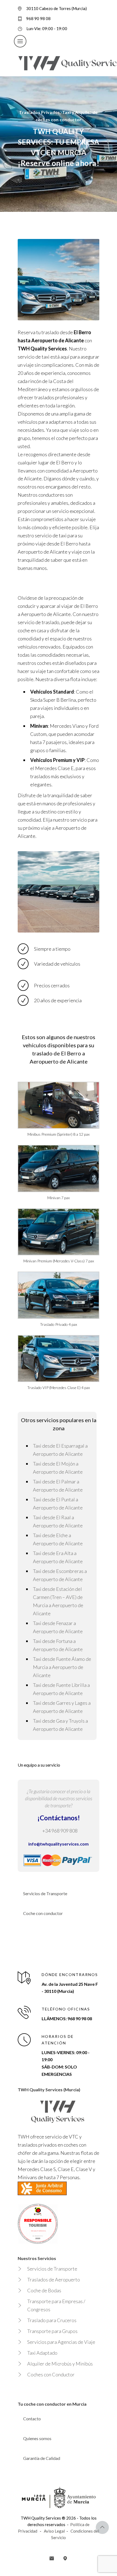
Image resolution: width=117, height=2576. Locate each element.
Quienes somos (37, 2438)
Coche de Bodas (44, 2290)
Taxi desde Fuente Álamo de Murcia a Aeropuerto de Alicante (62, 1667)
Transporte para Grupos (52, 2331)
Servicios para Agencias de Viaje (61, 2342)
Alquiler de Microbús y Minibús (60, 2364)
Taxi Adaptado (42, 2353)
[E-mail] (52, 2558)
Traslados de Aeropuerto (54, 2280)
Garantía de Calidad (42, 2458)
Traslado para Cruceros (52, 2320)
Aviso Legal (54, 2531)
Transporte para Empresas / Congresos (56, 2305)
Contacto (32, 2419)
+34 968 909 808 (60, 1831)
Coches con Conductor (51, 2374)
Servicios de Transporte (45, 1893)
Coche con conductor (43, 1913)
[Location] (65, 2558)
